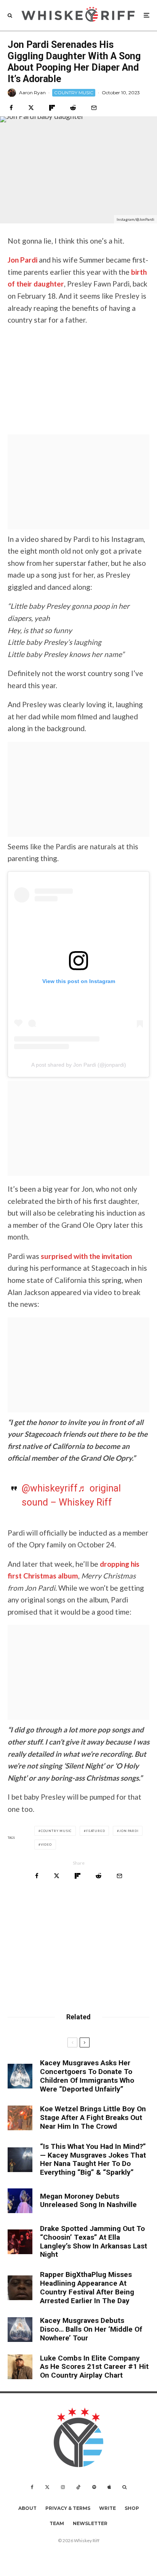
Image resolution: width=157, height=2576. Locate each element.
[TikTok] (78, 2487)
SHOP (132, 2508)
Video (46, 1845)
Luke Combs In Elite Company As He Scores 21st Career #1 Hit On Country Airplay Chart (94, 2367)
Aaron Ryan (32, 93)
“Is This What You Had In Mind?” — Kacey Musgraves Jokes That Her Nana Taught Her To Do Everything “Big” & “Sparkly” (93, 2160)
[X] (47, 2487)
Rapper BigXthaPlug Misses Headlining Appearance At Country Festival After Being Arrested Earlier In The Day (87, 2288)
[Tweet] (31, 108)
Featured (95, 1831)
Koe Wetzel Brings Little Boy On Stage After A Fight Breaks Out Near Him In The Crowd (93, 2118)
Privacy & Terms (68, 2508)
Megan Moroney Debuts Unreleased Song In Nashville (88, 2201)
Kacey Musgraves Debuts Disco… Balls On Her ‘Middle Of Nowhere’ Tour (91, 2329)
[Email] (94, 108)
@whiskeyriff (50, 1488)
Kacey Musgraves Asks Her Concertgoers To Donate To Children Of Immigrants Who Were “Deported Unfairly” (87, 2076)
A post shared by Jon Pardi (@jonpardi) (79, 1065)
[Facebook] (32, 2487)
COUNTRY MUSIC (74, 93)
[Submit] (73, 108)
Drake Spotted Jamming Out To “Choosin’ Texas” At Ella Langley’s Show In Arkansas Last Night (94, 2242)
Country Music (56, 1831)
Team (57, 2523)
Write (107, 2508)
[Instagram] (63, 2487)
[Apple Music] (109, 2487)
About (27, 2508)
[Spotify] (94, 2487)
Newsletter (90, 2523)
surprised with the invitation (86, 1256)
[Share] (11, 108)
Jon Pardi (22, 260)
